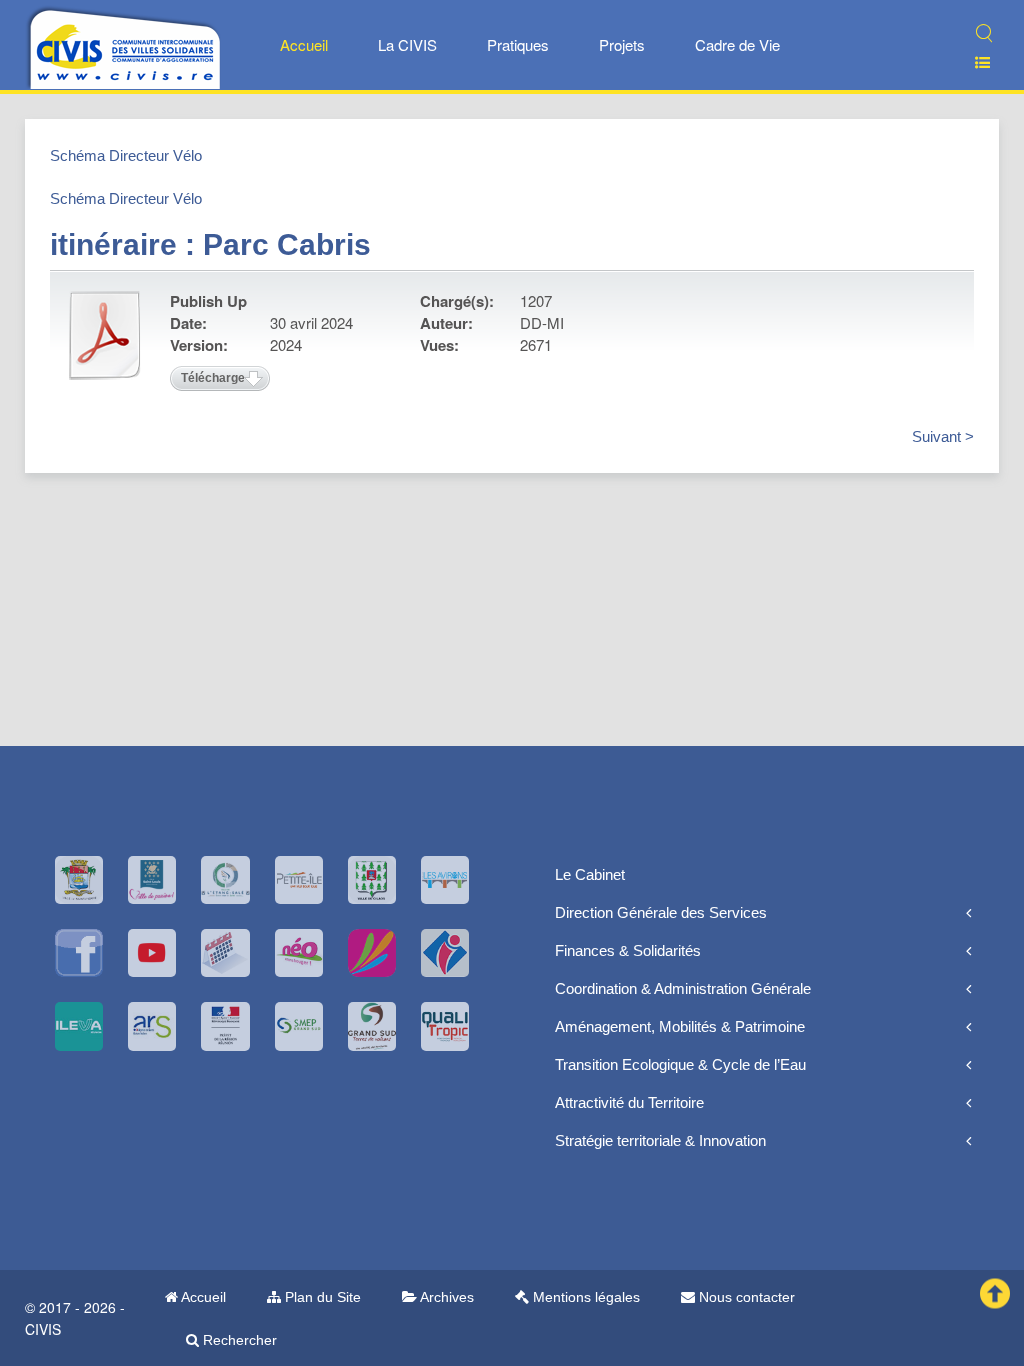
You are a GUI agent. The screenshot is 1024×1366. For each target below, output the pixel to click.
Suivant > (943, 436)
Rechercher (238, 1340)
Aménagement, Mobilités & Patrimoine (680, 1026)
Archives (445, 1297)
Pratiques (518, 44)
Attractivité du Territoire (629, 1102)
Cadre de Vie (737, 44)
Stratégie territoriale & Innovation (660, 1140)
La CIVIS (407, 44)
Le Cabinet (590, 874)
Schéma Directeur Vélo (126, 155)
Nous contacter (745, 1297)
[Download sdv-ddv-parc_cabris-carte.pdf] (105, 335)
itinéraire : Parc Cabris (210, 244)
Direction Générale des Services (661, 912)
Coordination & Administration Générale (683, 988)
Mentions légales (584, 1297)
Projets (622, 44)
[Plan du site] (974, 62)
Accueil (304, 44)
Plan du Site (321, 1297)
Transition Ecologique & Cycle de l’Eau (680, 1064)
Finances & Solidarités (628, 950)
